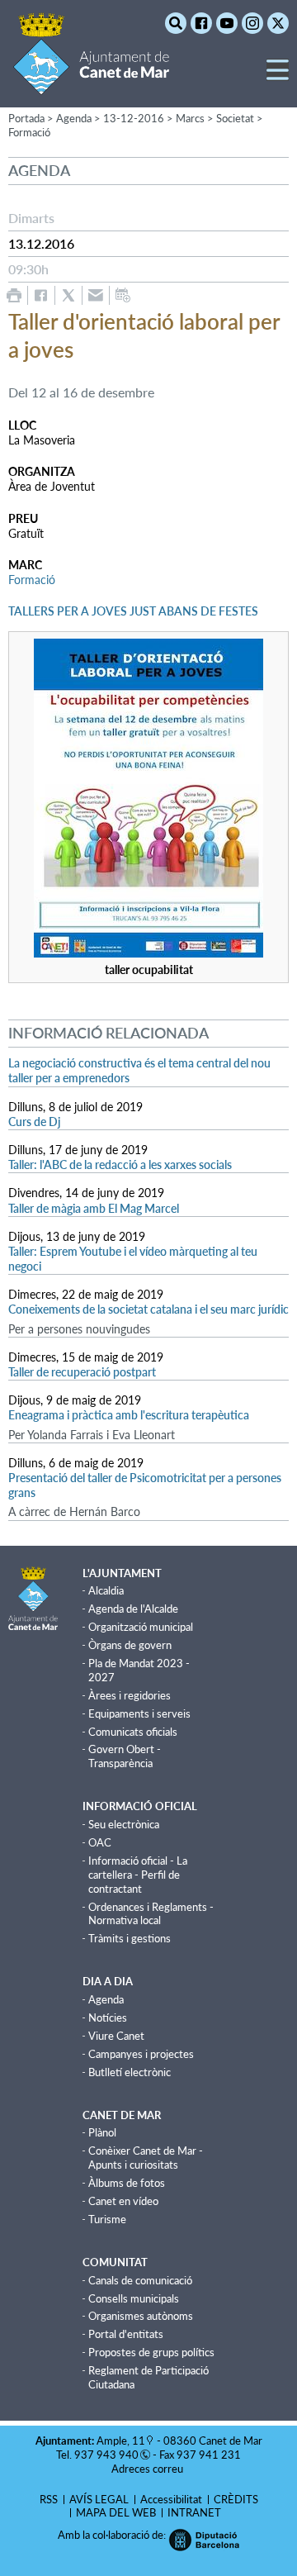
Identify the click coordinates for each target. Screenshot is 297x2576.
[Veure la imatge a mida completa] (148, 953)
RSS (49, 2499)
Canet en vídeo (123, 2201)
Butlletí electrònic (130, 2072)
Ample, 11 (121, 2441)
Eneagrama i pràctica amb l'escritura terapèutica (129, 1415)
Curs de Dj (34, 1122)
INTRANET (194, 2512)
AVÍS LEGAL (99, 2499)
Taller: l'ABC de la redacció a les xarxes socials (120, 1164)
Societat (235, 118)
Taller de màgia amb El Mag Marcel (94, 1208)
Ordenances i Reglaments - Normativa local (151, 1914)
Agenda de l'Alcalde (133, 1609)
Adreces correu (148, 2469)
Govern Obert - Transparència (125, 1756)
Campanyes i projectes (141, 2054)
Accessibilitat (171, 2499)
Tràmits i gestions (130, 1938)
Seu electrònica (124, 1824)
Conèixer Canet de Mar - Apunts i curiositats (146, 2158)
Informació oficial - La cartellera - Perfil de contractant (138, 1875)
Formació (29, 132)
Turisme (107, 2219)
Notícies (108, 2018)
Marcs (190, 118)
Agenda (106, 1999)
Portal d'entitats (126, 2334)
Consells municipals (134, 2298)
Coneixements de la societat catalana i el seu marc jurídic (148, 1309)
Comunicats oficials (133, 1732)
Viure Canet (116, 2036)
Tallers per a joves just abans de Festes (133, 611)
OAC (100, 1842)
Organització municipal (141, 1627)
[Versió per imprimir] (14, 295)
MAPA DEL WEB (116, 2512)
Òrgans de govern (130, 1645)
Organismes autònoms (141, 2316)
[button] (278, 76)
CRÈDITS (236, 2499)
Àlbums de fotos (127, 2183)
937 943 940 (106, 2455)
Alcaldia (106, 1590)
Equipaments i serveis (139, 1713)
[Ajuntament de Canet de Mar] (91, 85)
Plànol (102, 2132)
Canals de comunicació (140, 2280)
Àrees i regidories (130, 1695)
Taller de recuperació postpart (82, 1372)
